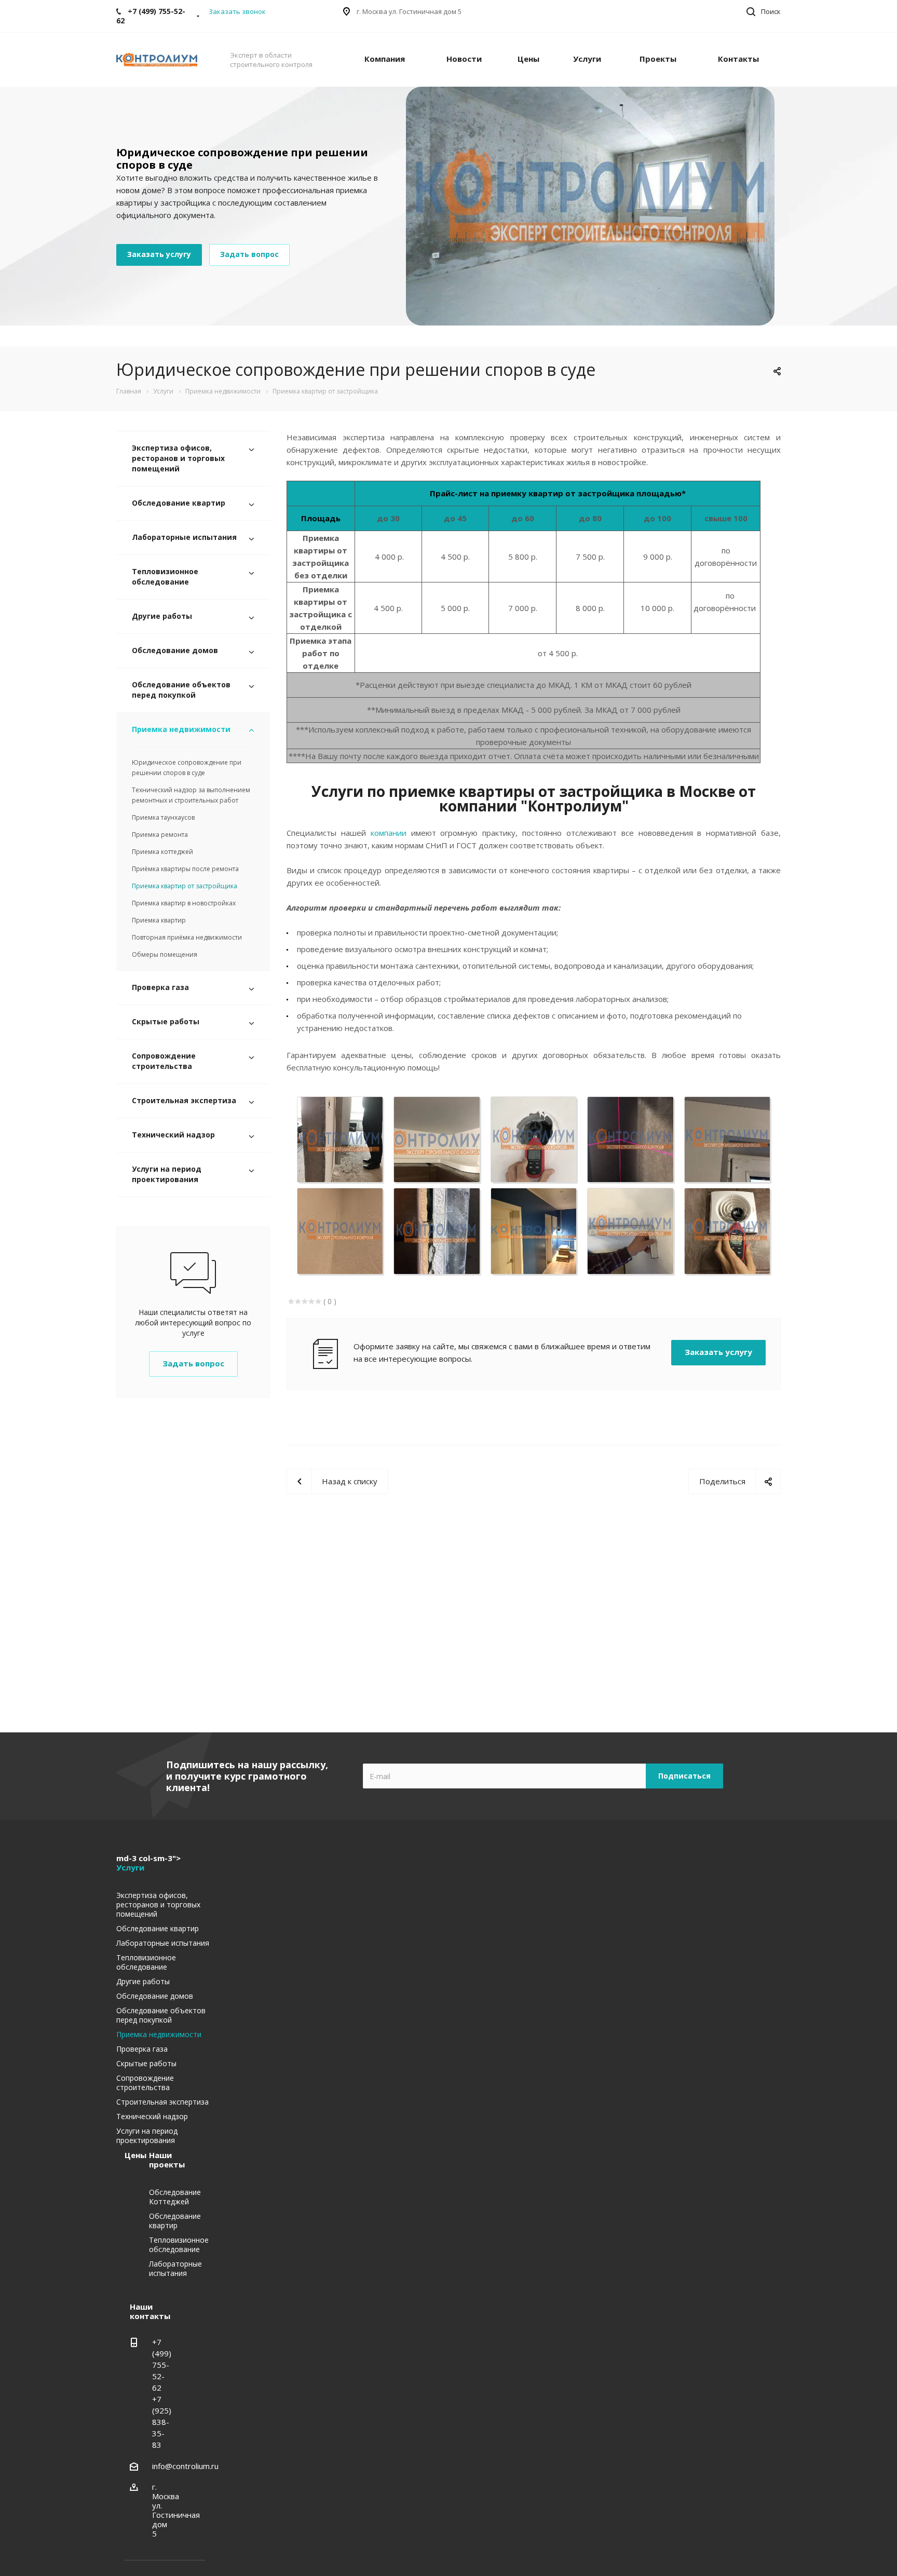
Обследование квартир (179, 503)
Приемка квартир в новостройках (184, 903)
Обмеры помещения (165, 954)
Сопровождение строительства (164, 1061)
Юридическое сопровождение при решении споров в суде (187, 768)
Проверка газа (160, 987)
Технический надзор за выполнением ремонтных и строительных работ (191, 795)
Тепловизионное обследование (165, 577)
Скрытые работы (166, 1021)
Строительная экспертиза (184, 1100)
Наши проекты (167, 2160)
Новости (464, 59)
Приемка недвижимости (181, 729)
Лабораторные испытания (184, 537)
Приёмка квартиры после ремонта (185, 869)
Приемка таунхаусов (163, 817)
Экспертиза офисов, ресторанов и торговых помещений (178, 458)
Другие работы (162, 616)
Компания (385, 59)
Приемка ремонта (160, 835)
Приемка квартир (159, 920)
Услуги (587, 59)
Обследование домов (175, 650)
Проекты (658, 59)
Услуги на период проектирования (167, 1174)
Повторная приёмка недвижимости (187, 937)
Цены (528, 59)
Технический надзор (173, 1135)
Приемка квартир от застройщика (185, 886)
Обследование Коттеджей (175, 2197)
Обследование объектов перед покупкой (181, 690)
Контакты (738, 59)
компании (389, 833)
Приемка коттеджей (162, 852)
